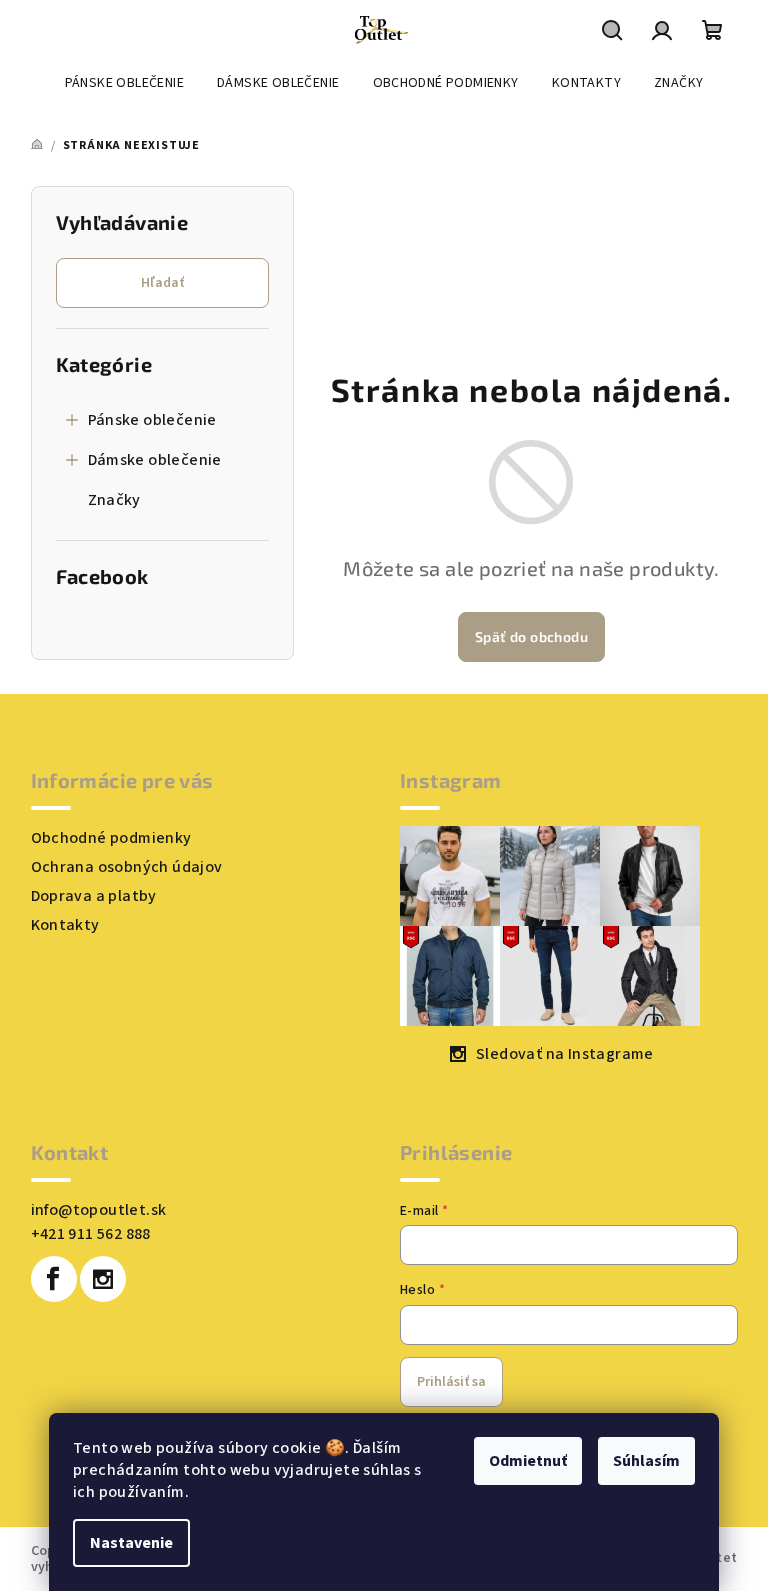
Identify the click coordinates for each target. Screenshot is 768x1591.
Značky (114, 500)
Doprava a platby (94, 896)
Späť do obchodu (531, 636)
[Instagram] (103, 1279)
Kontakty (65, 925)
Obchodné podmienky (111, 838)
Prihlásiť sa (451, 1382)
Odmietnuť (528, 1461)
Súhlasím (646, 1461)
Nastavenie (131, 1543)
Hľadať (162, 283)
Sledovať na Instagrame (565, 1054)
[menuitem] (124, 83)
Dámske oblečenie (155, 460)
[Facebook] (54, 1279)
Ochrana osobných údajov (127, 867)
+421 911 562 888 (91, 1234)
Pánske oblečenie (152, 420)
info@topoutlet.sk (99, 1210)
